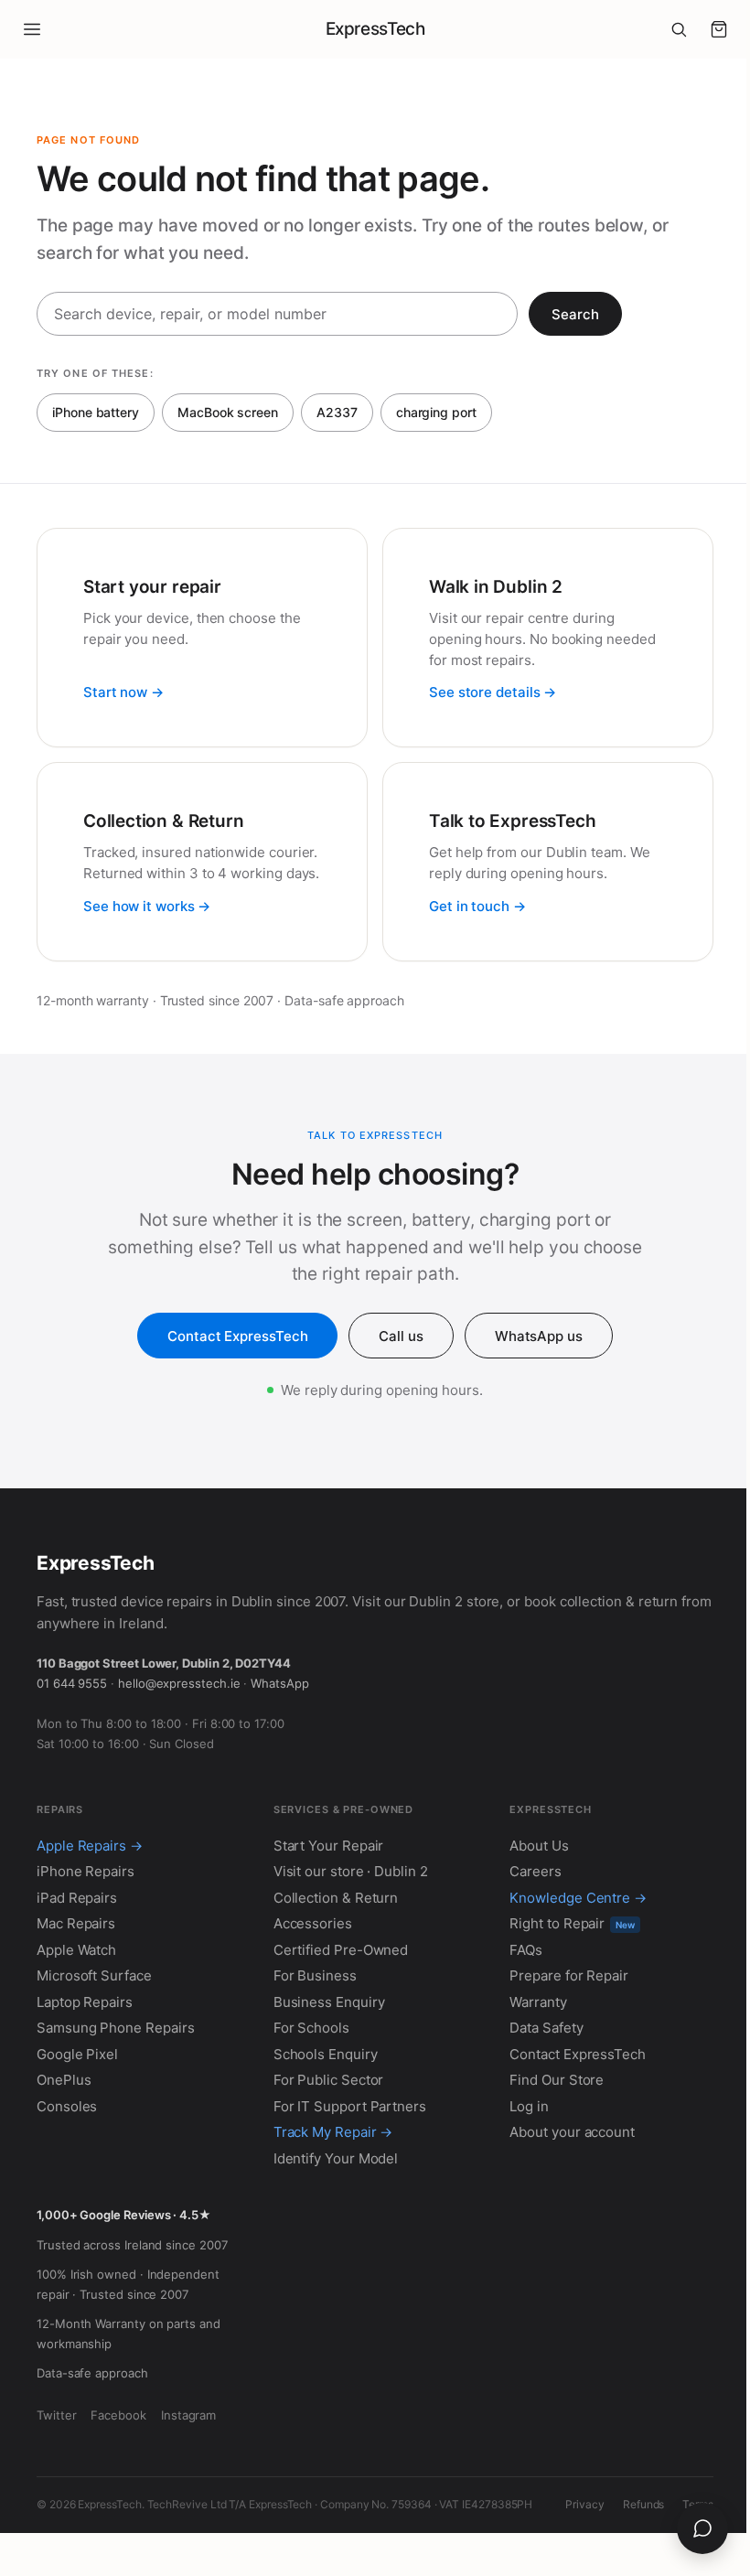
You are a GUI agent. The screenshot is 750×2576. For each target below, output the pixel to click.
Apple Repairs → (90, 1846)
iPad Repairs (77, 1898)
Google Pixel (77, 2054)
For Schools (311, 2028)
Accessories (313, 1923)
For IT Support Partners (350, 2106)
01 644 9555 (72, 1683)
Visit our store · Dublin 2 (351, 1871)
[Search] (679, 29)
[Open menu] (32, 29)
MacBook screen (228, 412)
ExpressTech (375, 29)
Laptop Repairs (85, 2002)
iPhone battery (96, 412)
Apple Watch (76, 1950)
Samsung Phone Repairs (115, 2028)
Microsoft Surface (94, 1975)
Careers (535, 1871)
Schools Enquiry (326, 2054)
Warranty (538, 2002)
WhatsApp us (539, 1336)
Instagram (188, 2415)
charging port (436, 412)
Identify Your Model (336, 2158)
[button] (719, 29)
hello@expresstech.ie (179, 1683)
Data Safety (546, 2028)
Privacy (584, 2504)
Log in (529, 2106)
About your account (572, 2132)
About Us (539, 1846)
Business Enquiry (329, 2002)
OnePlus (64, 2080)
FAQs (526, 1950)
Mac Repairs (76, 1923)
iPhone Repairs (86, 1871)
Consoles (67, 2106)
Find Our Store (557, 2080)
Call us (401, 1336)
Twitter (56, 2415)
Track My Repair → (333, 2132)
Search (575, 314)
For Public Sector (329, 2080)
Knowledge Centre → (578, 1898)
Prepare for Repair (569, 1975)
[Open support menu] (702, 2528)
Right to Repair (572, 1923)
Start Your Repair (329, 1846)
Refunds (643, 2504)
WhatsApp (279, 1683)
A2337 (337, 412)
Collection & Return (336, 1898)
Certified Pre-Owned (341, 1950)
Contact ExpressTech (237, 1336)
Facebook (118, 2415)
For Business (315, 1975)
